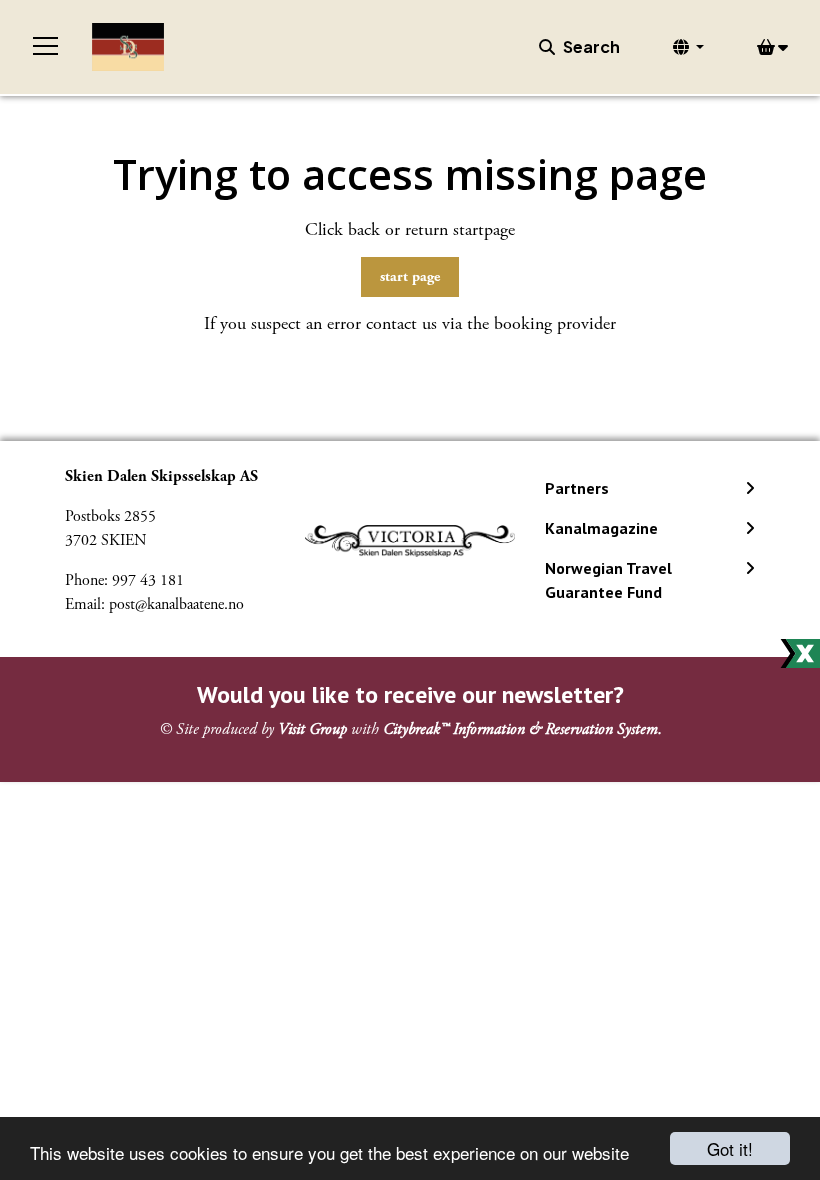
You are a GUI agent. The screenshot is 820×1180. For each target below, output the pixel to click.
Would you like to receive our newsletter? (410, 694)
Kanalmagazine (601, 528)
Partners (577, 488)
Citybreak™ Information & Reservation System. (522, 729)
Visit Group (312, 729)
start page (410, 276)
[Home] (128, 47)
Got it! (730, 1148)
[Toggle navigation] (46, 47)
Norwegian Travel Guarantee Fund (608, 580)
